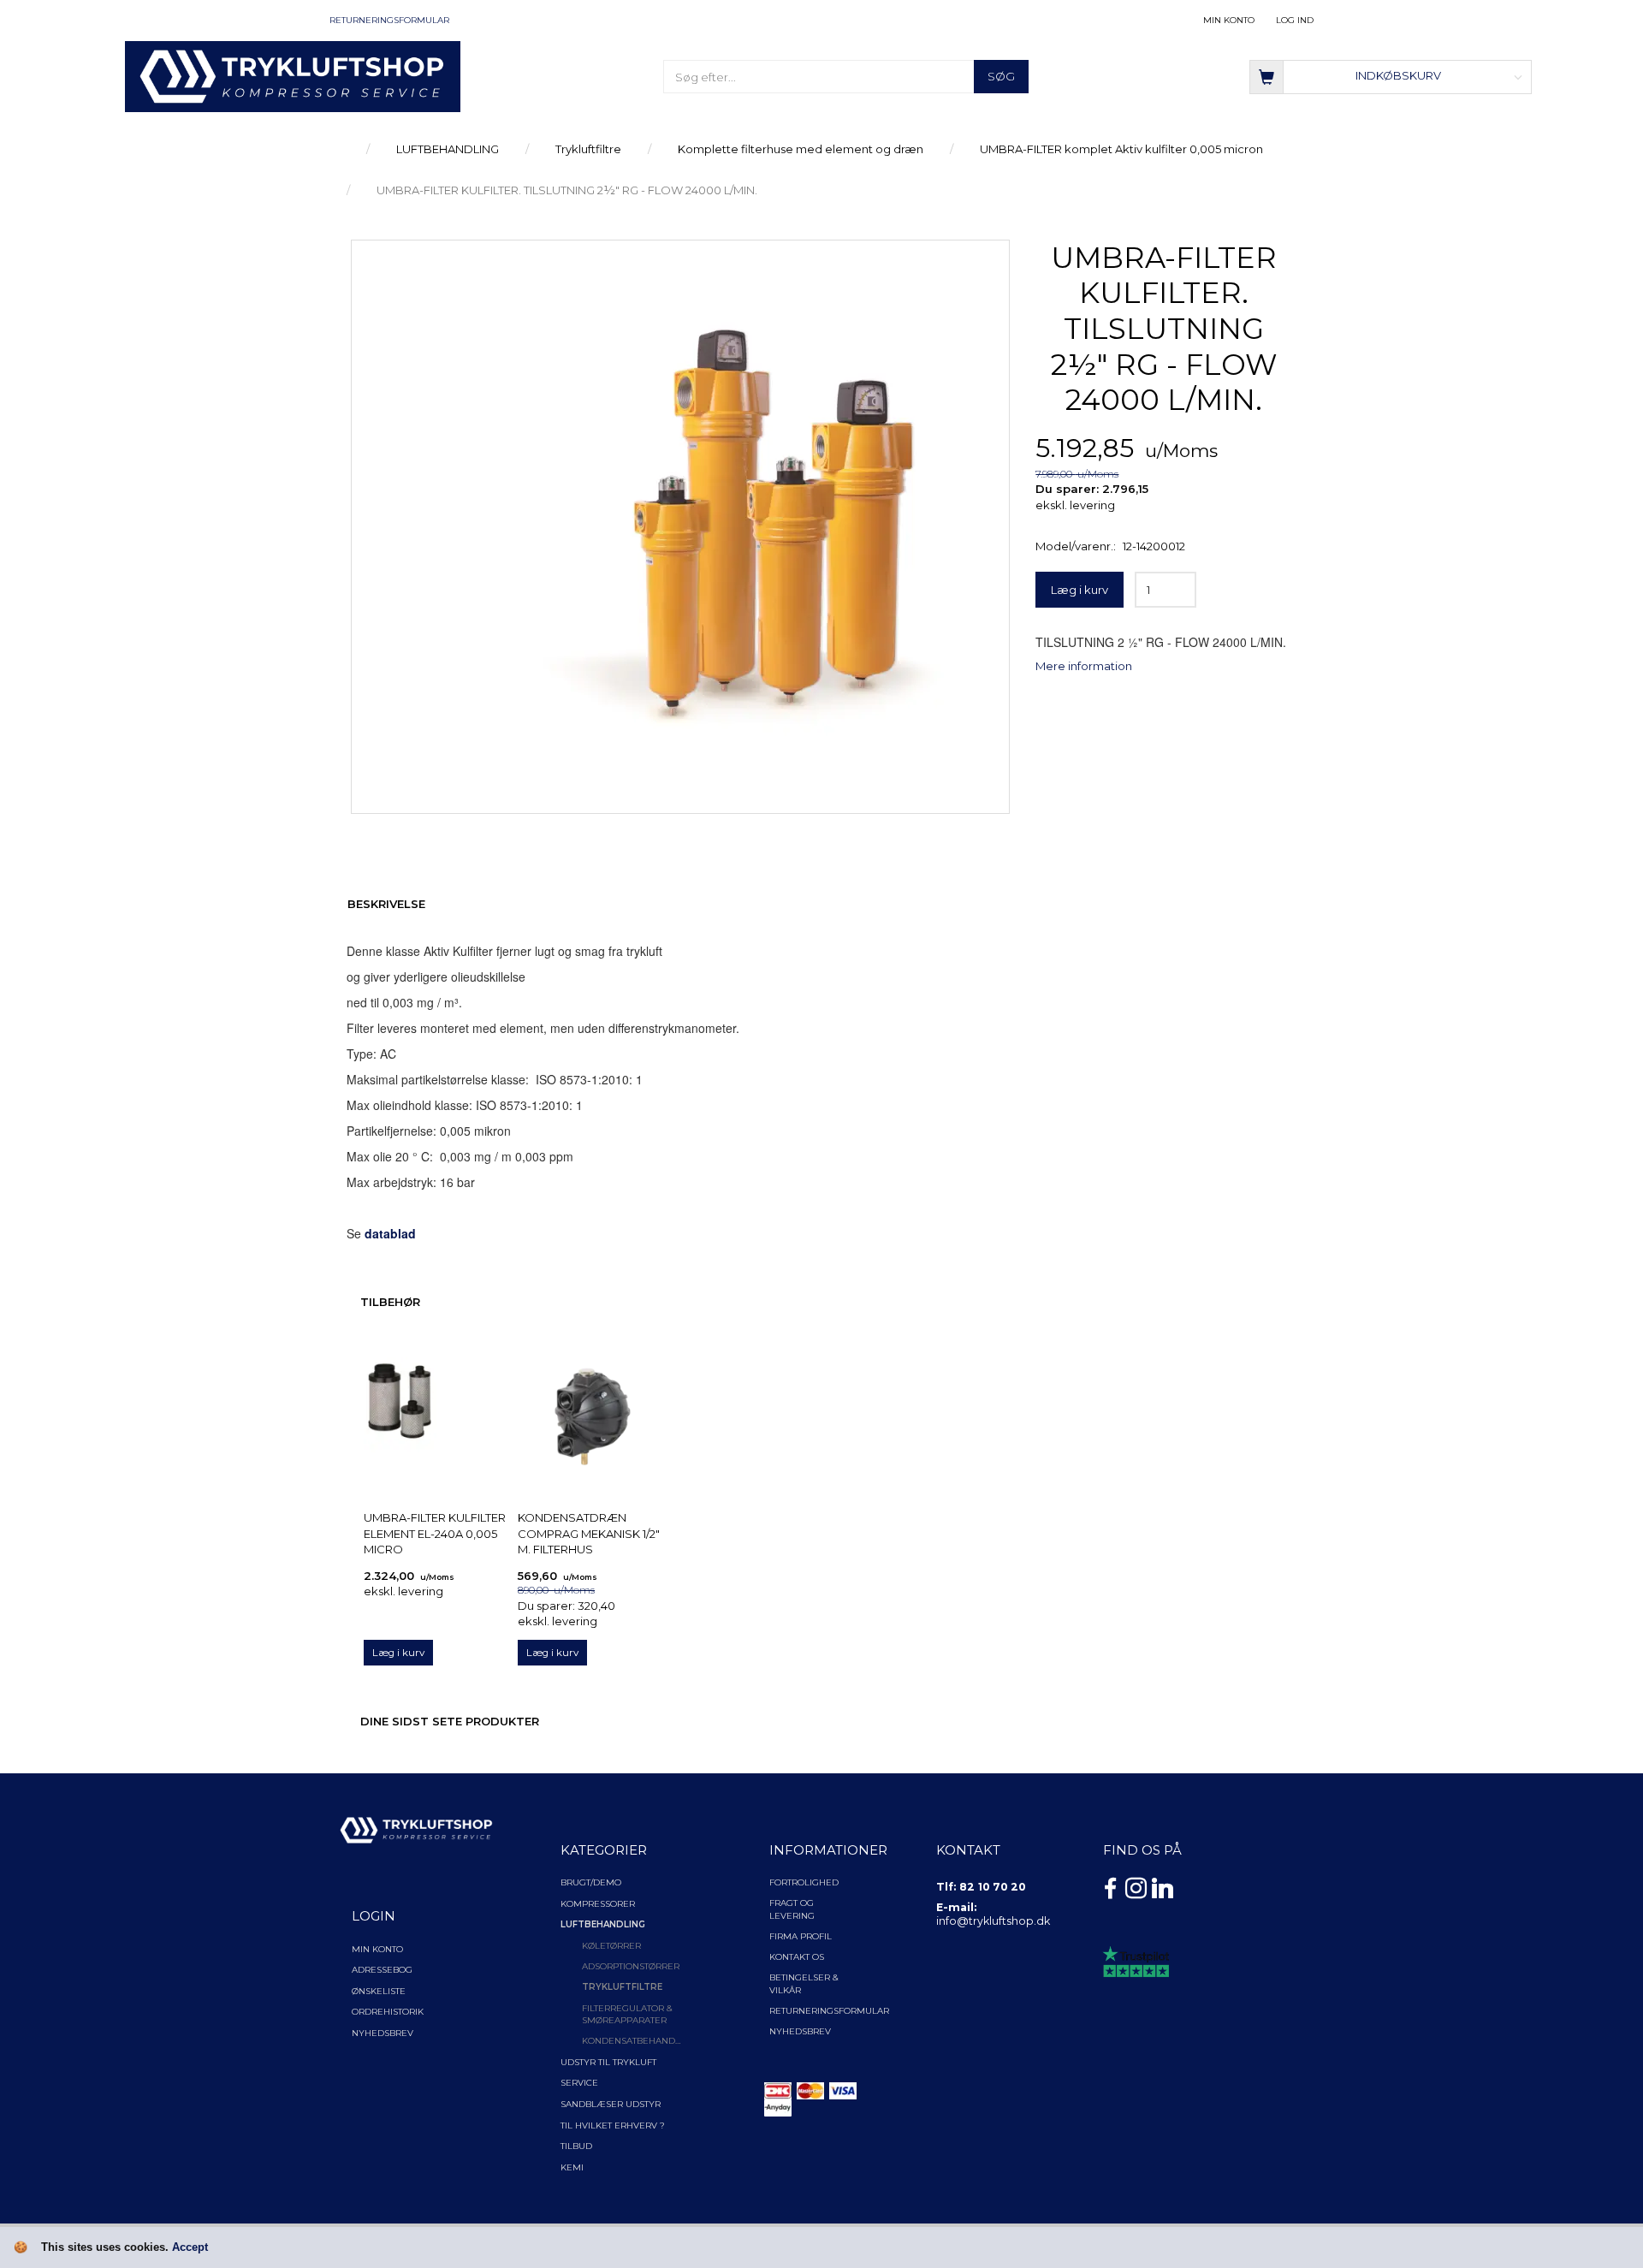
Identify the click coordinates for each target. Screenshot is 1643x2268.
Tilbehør (390, 1302)
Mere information (1084, 666)
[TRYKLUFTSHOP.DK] (293, 75)
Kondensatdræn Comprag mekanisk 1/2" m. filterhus (589, 1533)
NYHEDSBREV (800, 2031)
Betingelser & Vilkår (804, 1983)
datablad (390, 1233)
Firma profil (801, 1936)
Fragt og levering (792, 1909)
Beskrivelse (386, 904)
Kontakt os (797, 1957)
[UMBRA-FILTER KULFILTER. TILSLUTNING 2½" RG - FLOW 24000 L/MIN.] (680, 523)
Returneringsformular (389, 20)
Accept (190, 2247)
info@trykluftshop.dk (993, 1921)
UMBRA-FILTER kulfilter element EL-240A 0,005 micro (435, 1533)
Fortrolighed (804, 1882)
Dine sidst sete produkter (450, 1721)
